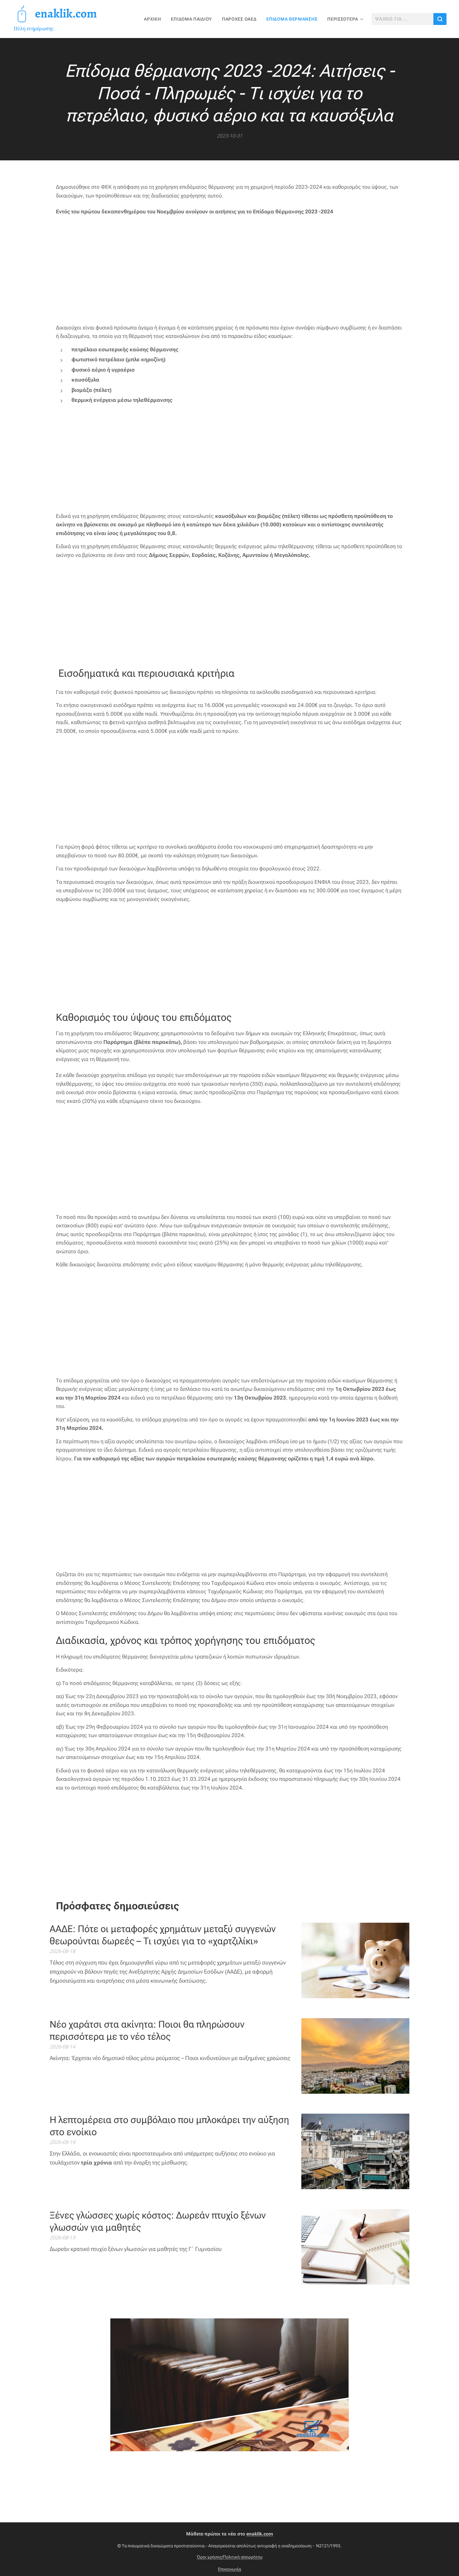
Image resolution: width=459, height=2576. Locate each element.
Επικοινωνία (230, 2569)
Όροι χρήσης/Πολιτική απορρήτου (230, 2557)
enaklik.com (260, 2534)
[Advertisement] (230, 270)
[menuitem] (154, 19)
